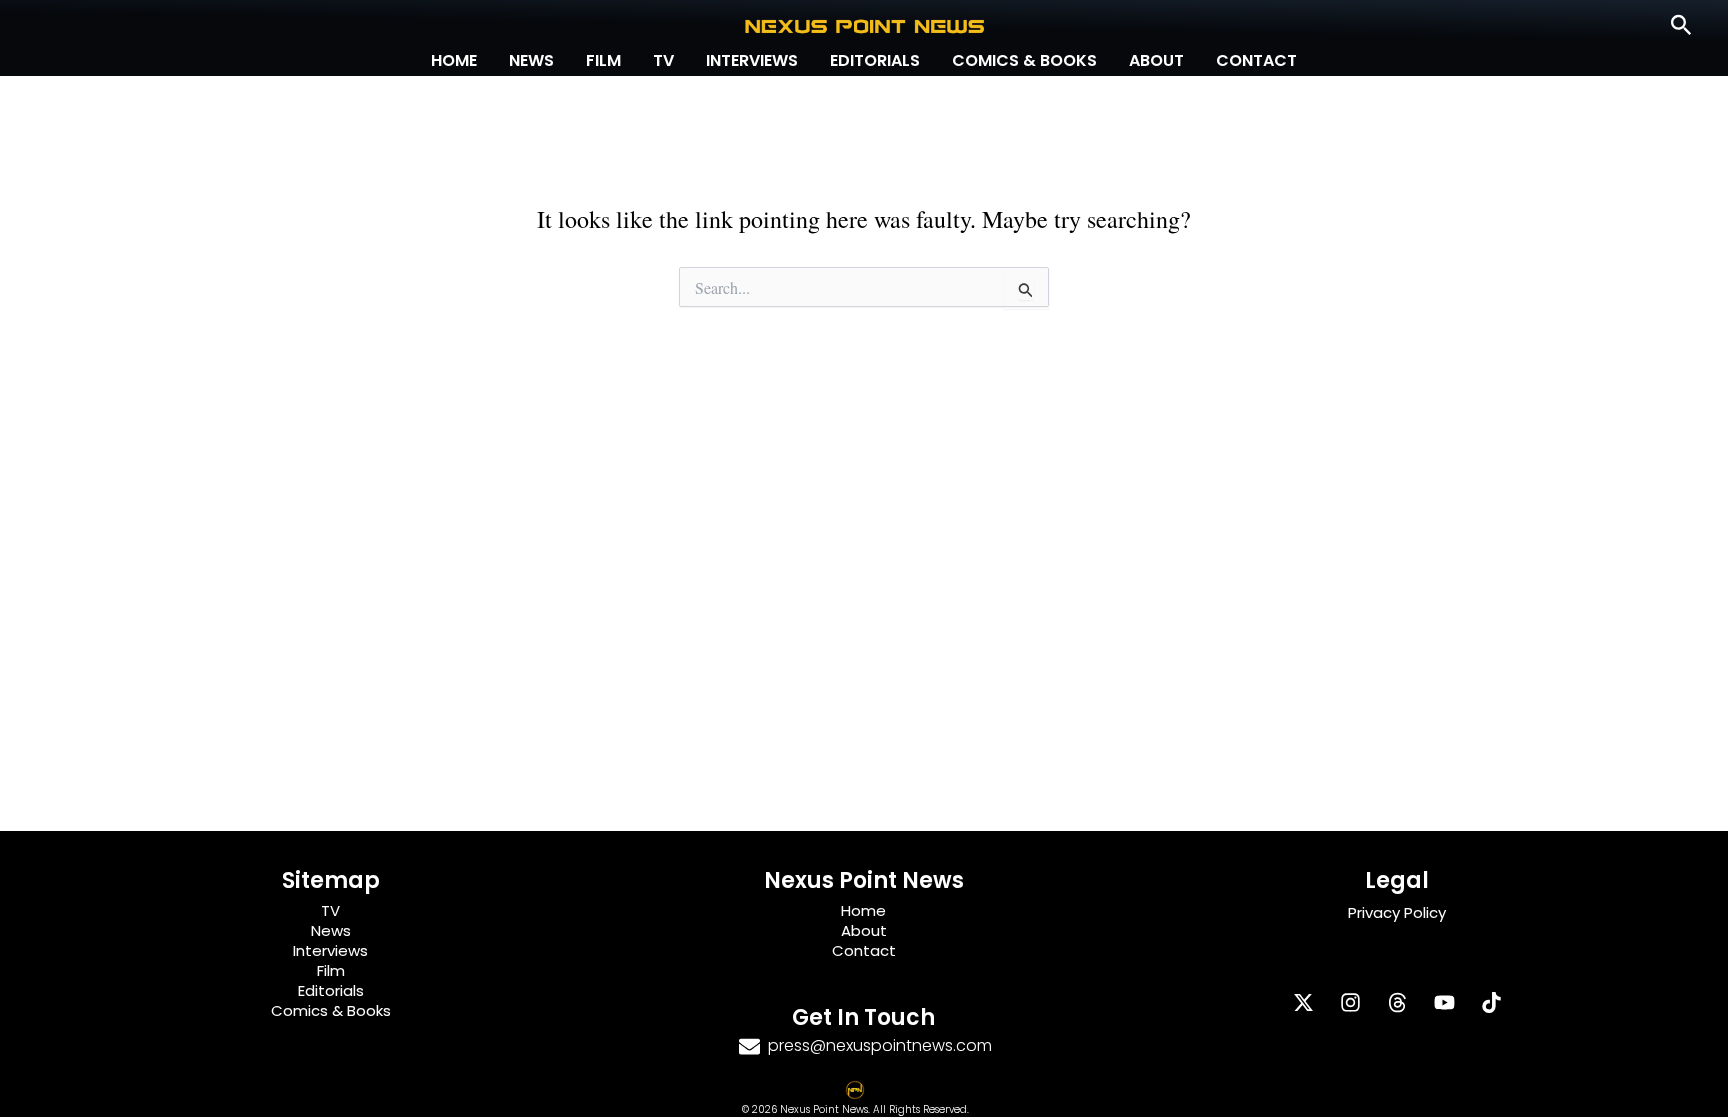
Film (603, 60)
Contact (1256, 60)
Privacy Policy (1397, 912)
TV (663, 60)
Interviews (752, 60)
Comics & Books (1024, 60)
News (531, 60)
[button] (1681, 26)
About (1156, 60)
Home (454, 60)
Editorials (875, 60)
